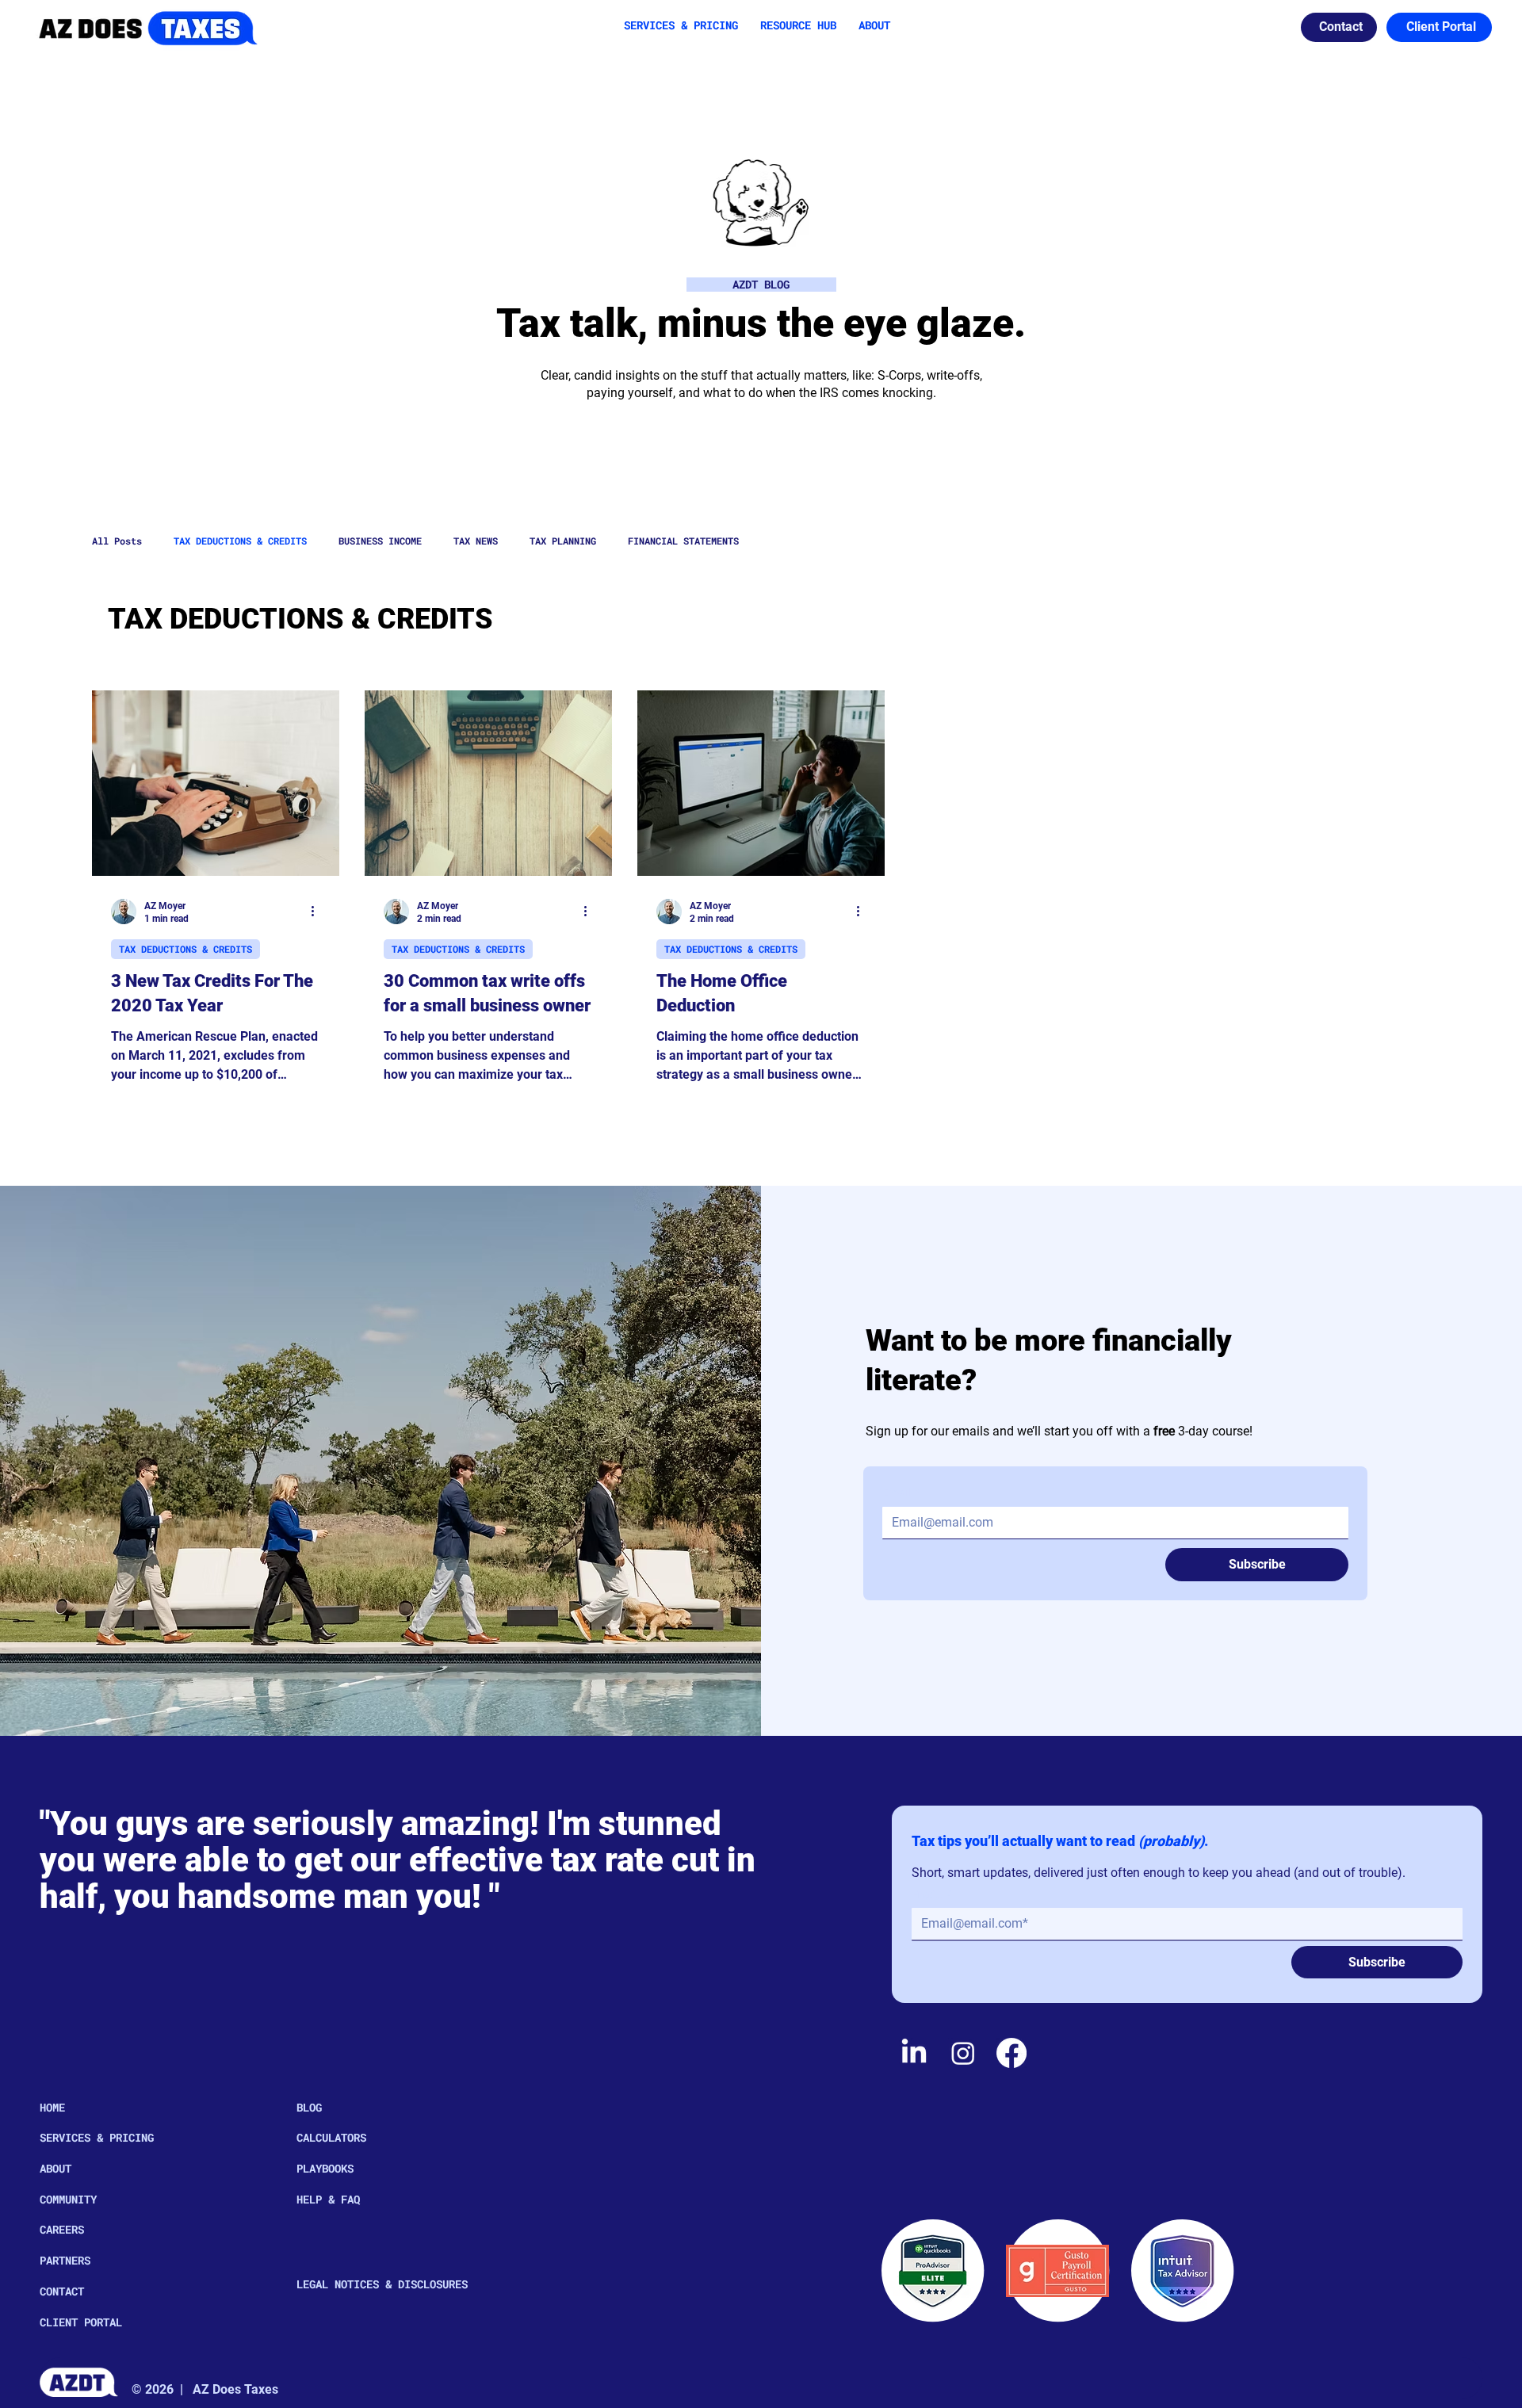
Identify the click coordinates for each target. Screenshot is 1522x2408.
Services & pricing (97, 2137)
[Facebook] (1011, 2053)
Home (52, 2107)
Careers (62, 2229)
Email (901, 1493)
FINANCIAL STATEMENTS (683, 541)
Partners (65, 2260)
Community (68, 2199)
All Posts (117, 541)
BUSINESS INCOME (380, 541)
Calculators (331, 2137)
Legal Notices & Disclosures (382, 2284)
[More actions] (318, 912)
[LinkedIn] (914, 2053)
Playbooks (325, 2168)
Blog (309, 2107)
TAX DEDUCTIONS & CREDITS (240, 541)
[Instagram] (963, 2053)
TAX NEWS (476, 541)
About (55, 2168)
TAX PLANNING (563, 541)
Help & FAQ (328, 2199)
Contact (62, 2291)
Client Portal (81, 2322)
